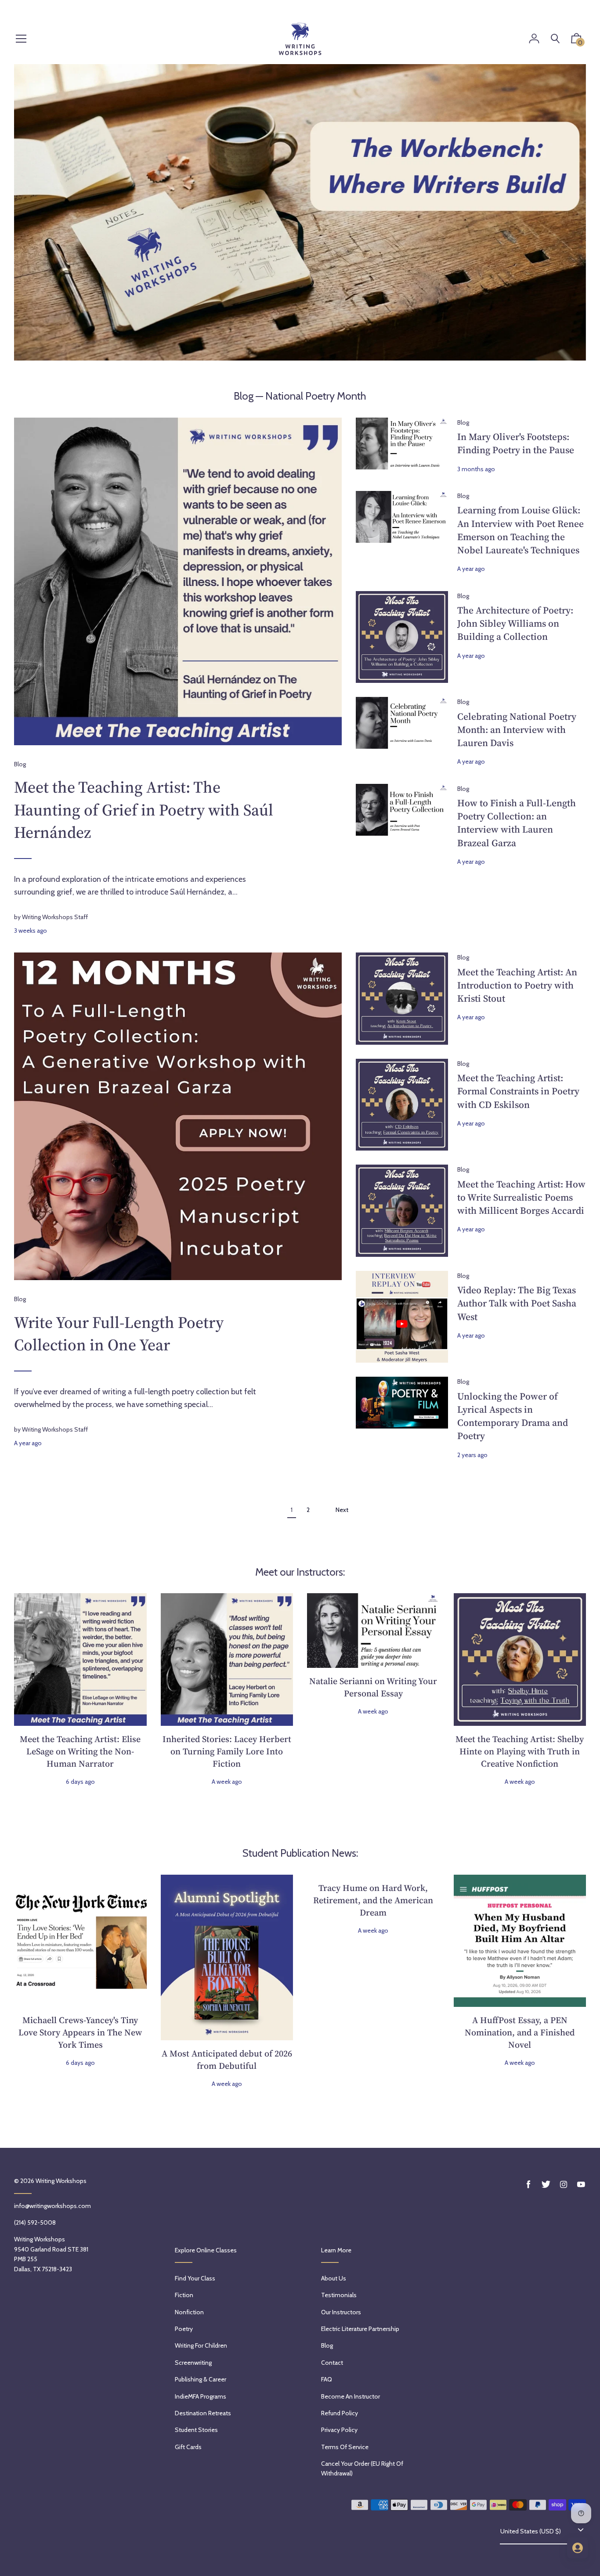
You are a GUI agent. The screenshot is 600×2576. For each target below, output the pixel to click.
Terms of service (345, 2447)
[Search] (555, 39)
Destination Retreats (203, 2413)
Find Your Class (195, 2278)
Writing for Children (201, 2345)
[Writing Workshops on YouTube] (581, 2185)
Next (342, 1510)
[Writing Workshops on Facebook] (528, 2185)
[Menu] (21, 39)
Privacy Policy (339, 2430)
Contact (332, 2363)
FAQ (327, 2379)
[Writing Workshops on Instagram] (564, 2185)
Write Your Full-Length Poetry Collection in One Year (119, 1334)
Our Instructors (341, 2312)
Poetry (184, 2329)
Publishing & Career (201, 2379)
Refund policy (340, 2413)
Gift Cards (188, 2447)
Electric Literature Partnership (360, 2329)
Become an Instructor (351, 2396)
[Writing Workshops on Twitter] (546, 2185)
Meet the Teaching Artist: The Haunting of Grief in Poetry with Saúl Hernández (144, 810)
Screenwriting (193, 2363)
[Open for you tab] (578, 2548)
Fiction (184, 2295)
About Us (334, 2278)
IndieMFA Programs (201, 2396)
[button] (576, 40)
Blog (244, 396)
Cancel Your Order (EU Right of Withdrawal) (362, 2468)
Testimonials (339, 2295)
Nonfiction (189, 2312)
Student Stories (196, 2430)
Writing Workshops (61, 2181)
